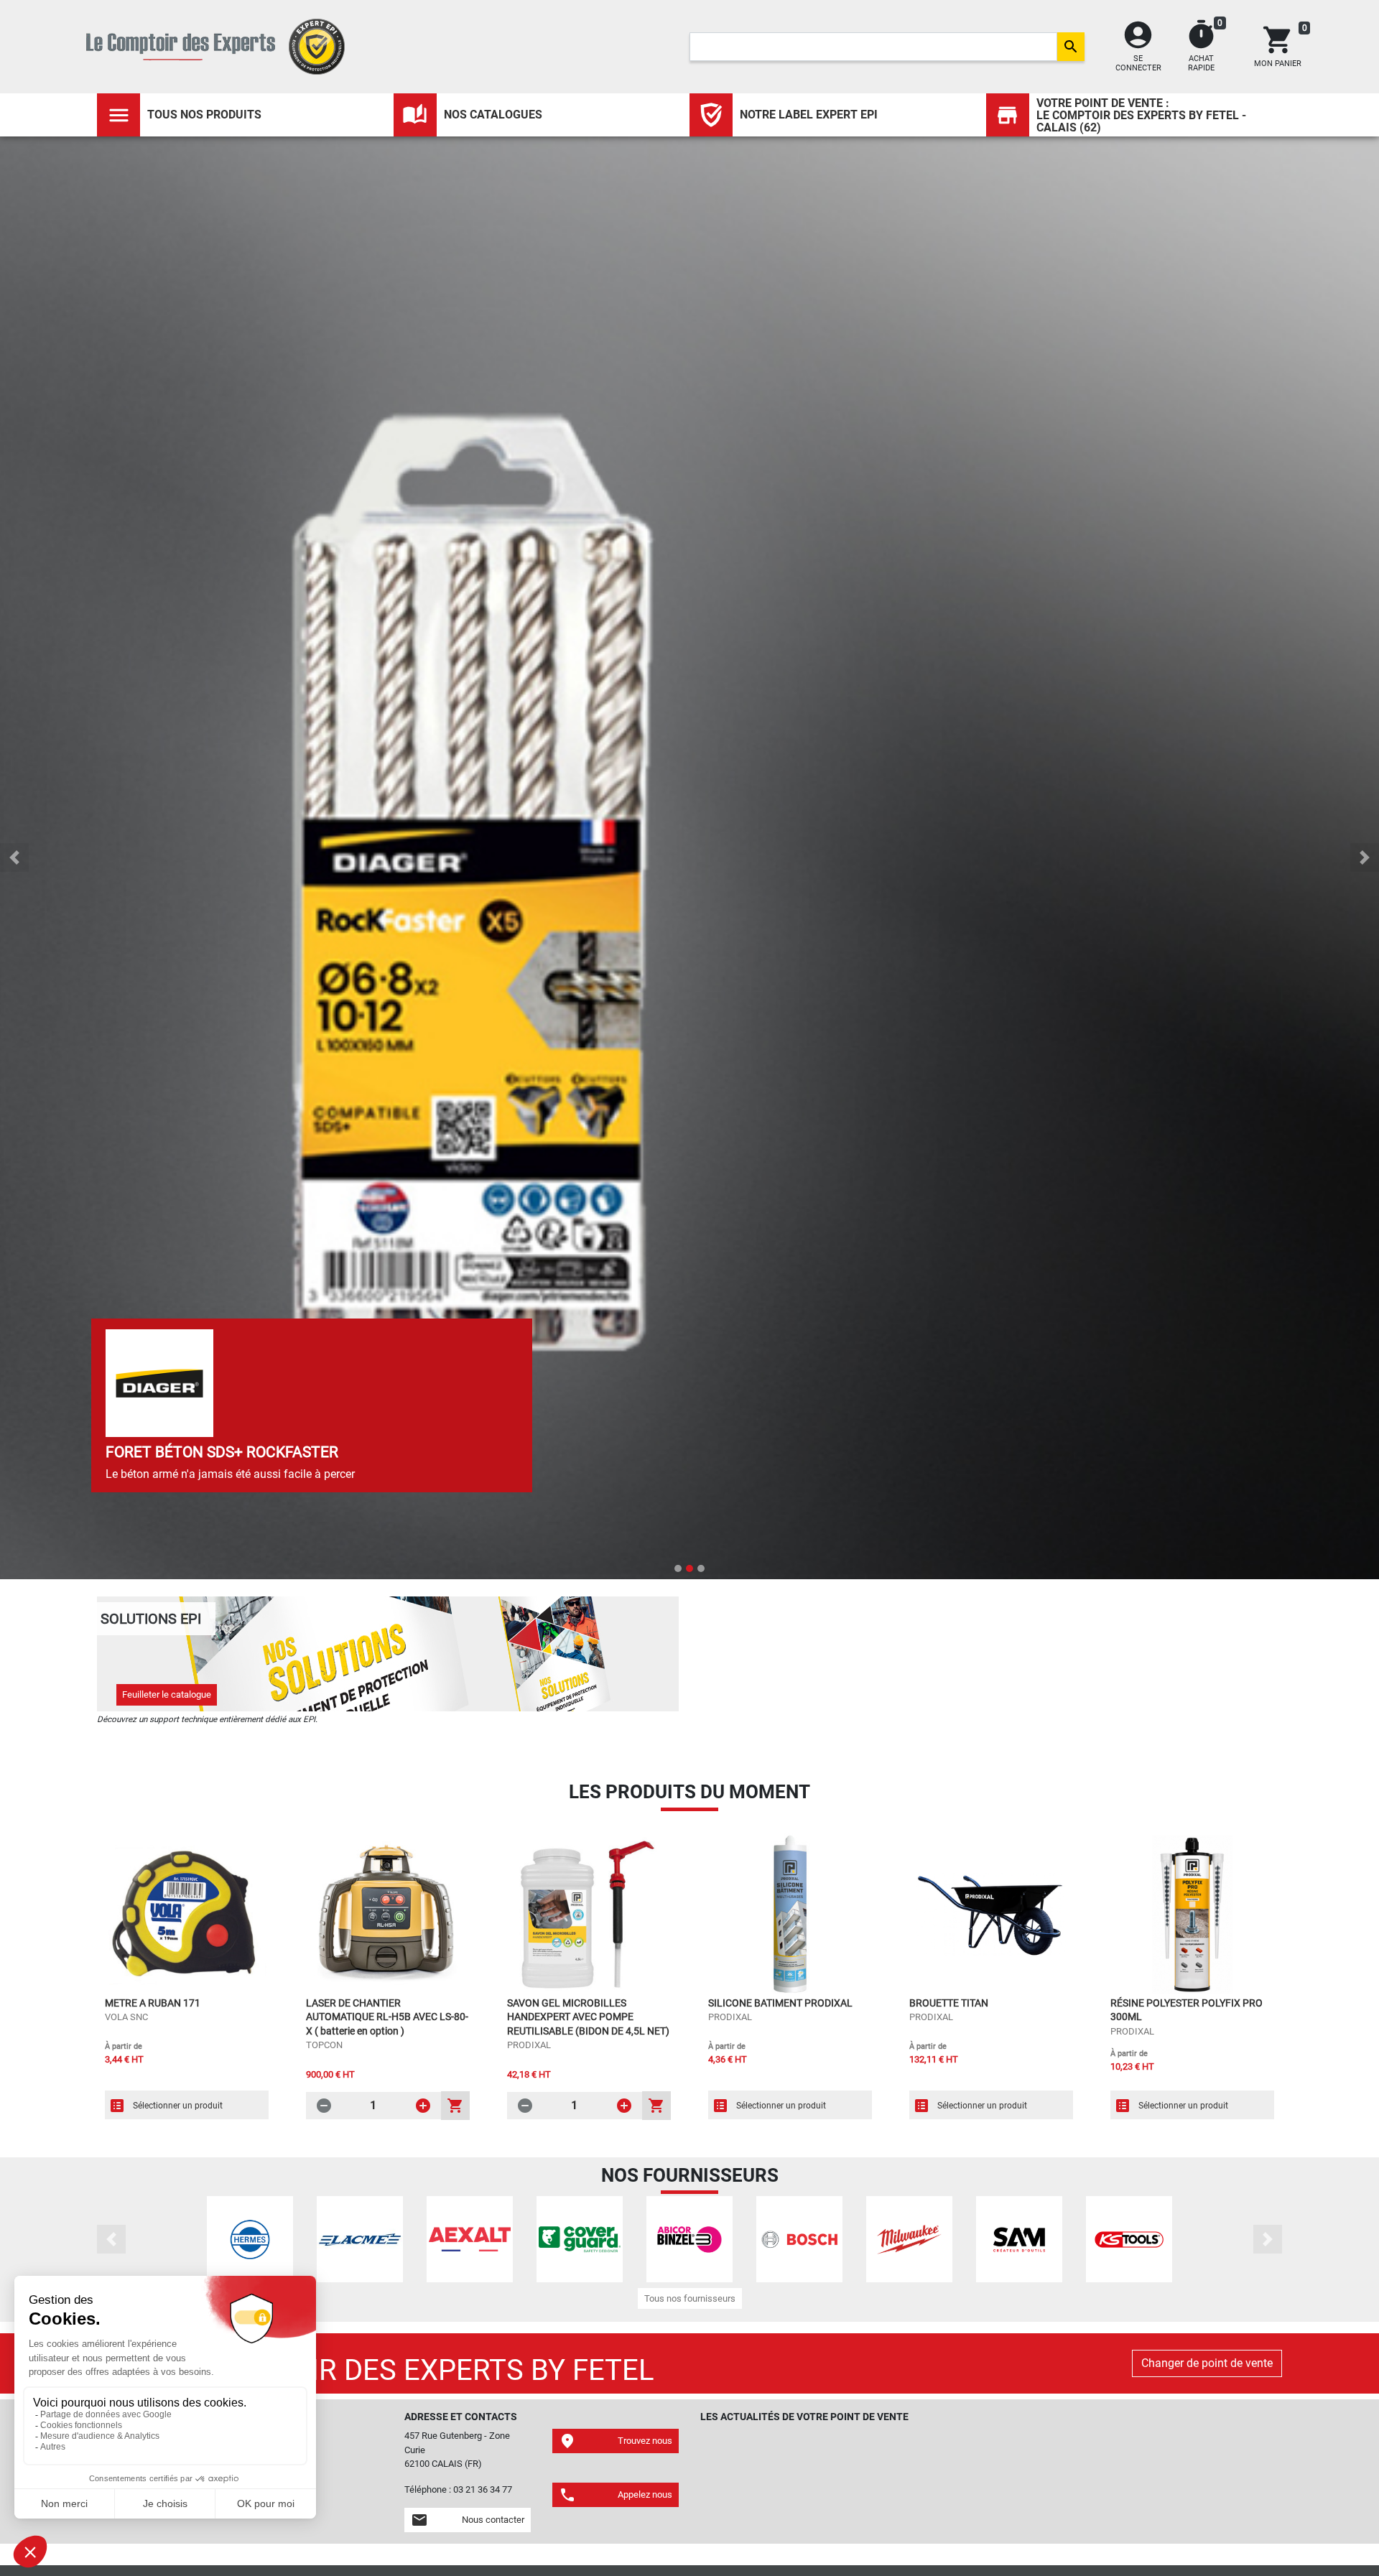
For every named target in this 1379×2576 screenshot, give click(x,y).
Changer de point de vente (1207, 2363)
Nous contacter (468, 2520)
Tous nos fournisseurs (690, 2298)
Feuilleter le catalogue (167, 1694)
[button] (14, 857)
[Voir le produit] (187, 1915)
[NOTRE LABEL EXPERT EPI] (711, 115)
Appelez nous (616, 2495)
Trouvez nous (616, 2441)
